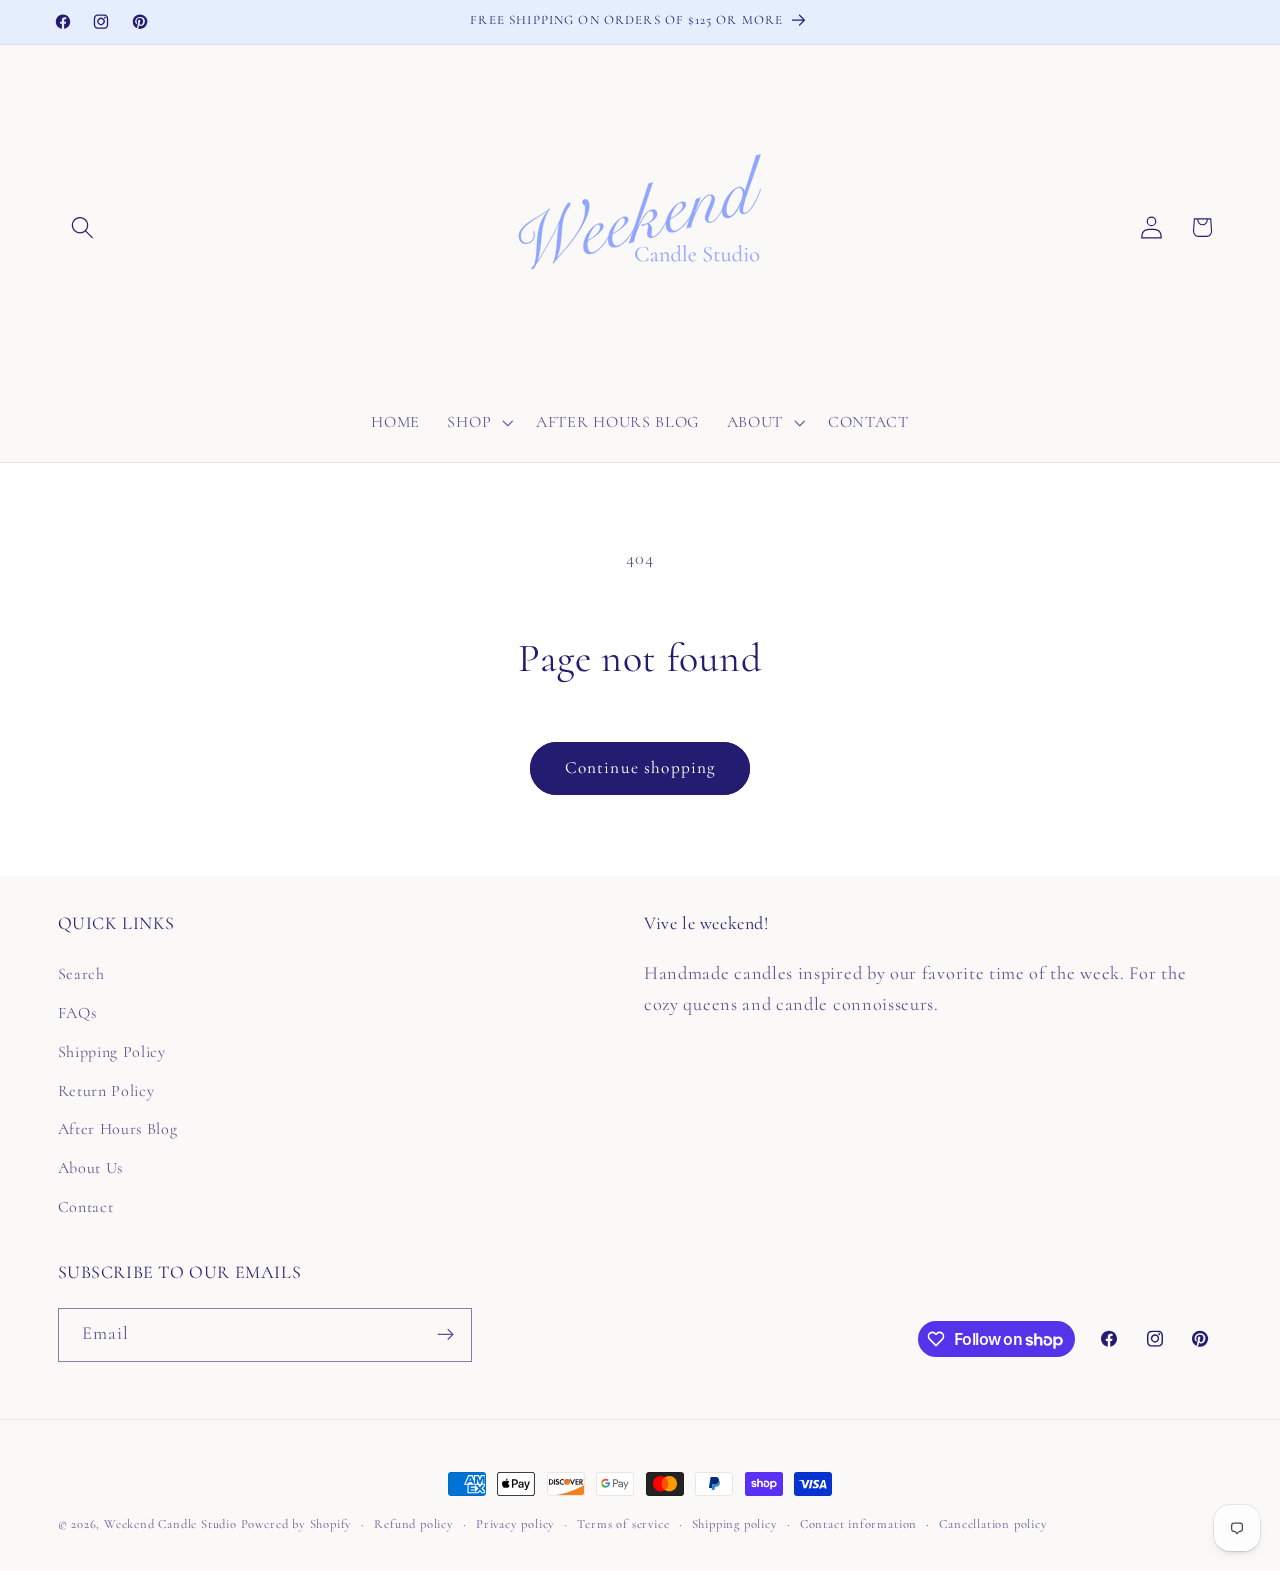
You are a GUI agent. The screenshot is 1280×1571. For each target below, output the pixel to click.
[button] (83, 227)
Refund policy (413, 1524)
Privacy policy (515, 1524)
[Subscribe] (445, 1335)
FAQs (77, 1013)
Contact (86, 1207)
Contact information (858, 1524)
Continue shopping (640, 767)
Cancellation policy (993, 1524)
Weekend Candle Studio (170, 1524)
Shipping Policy (112, 1052)
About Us (91, 1168)
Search (81, 974)
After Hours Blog (118, 1129)
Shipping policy (735, 1524)
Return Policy (106, 1091)
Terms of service (623, 1524)
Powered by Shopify (297, 1524)
